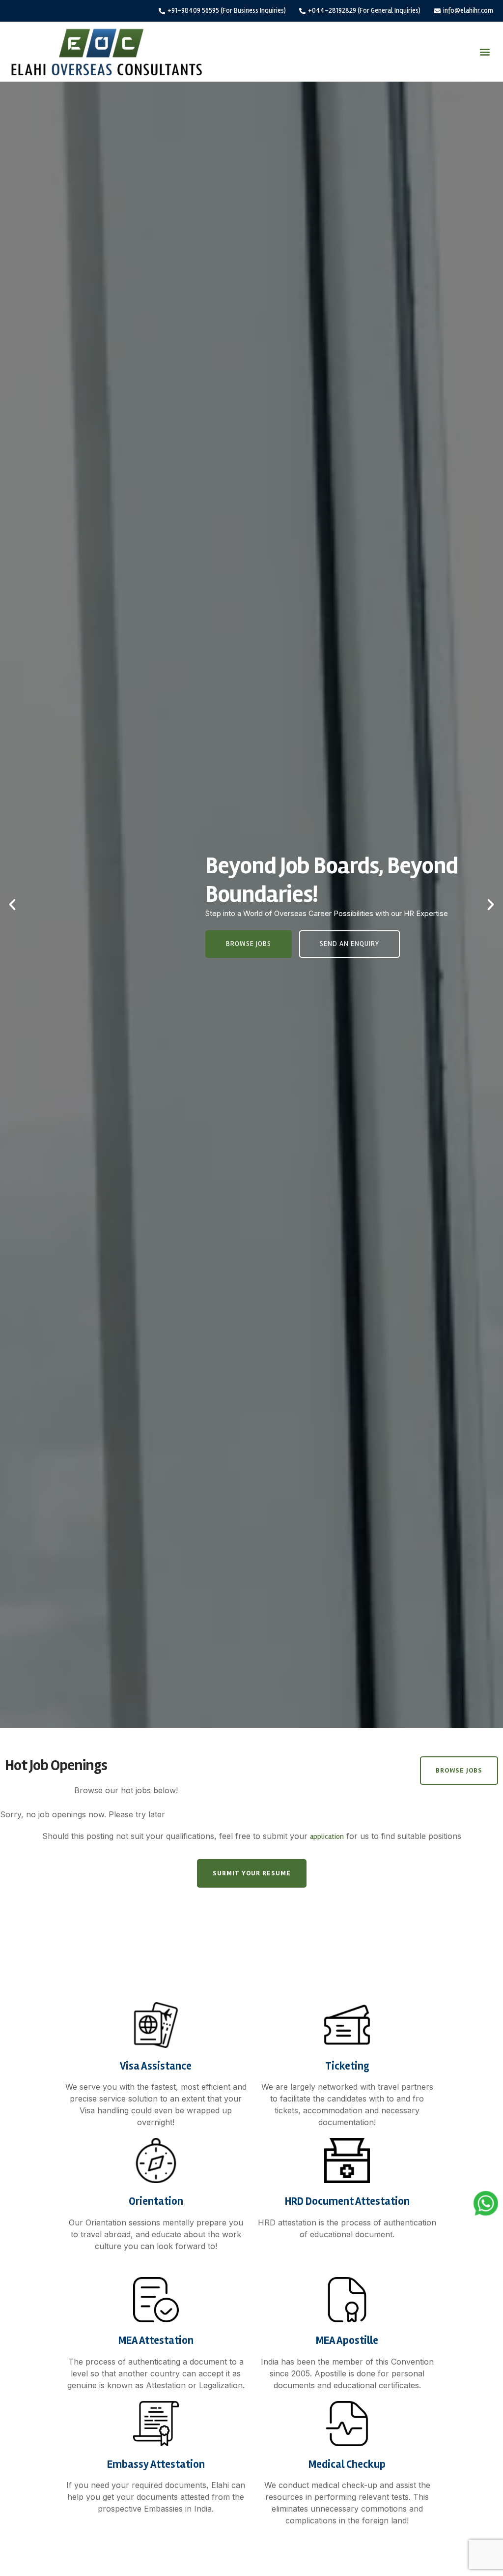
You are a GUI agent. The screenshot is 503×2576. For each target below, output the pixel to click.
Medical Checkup (347, 2464)
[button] (485, 52)
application (327, 1836)
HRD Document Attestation (347, 2201)
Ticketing (347, 2066)
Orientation (156, 2201)
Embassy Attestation (156, 2464)
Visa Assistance (156, 2066)
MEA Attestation (156, 2340)
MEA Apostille (347, 2340)
